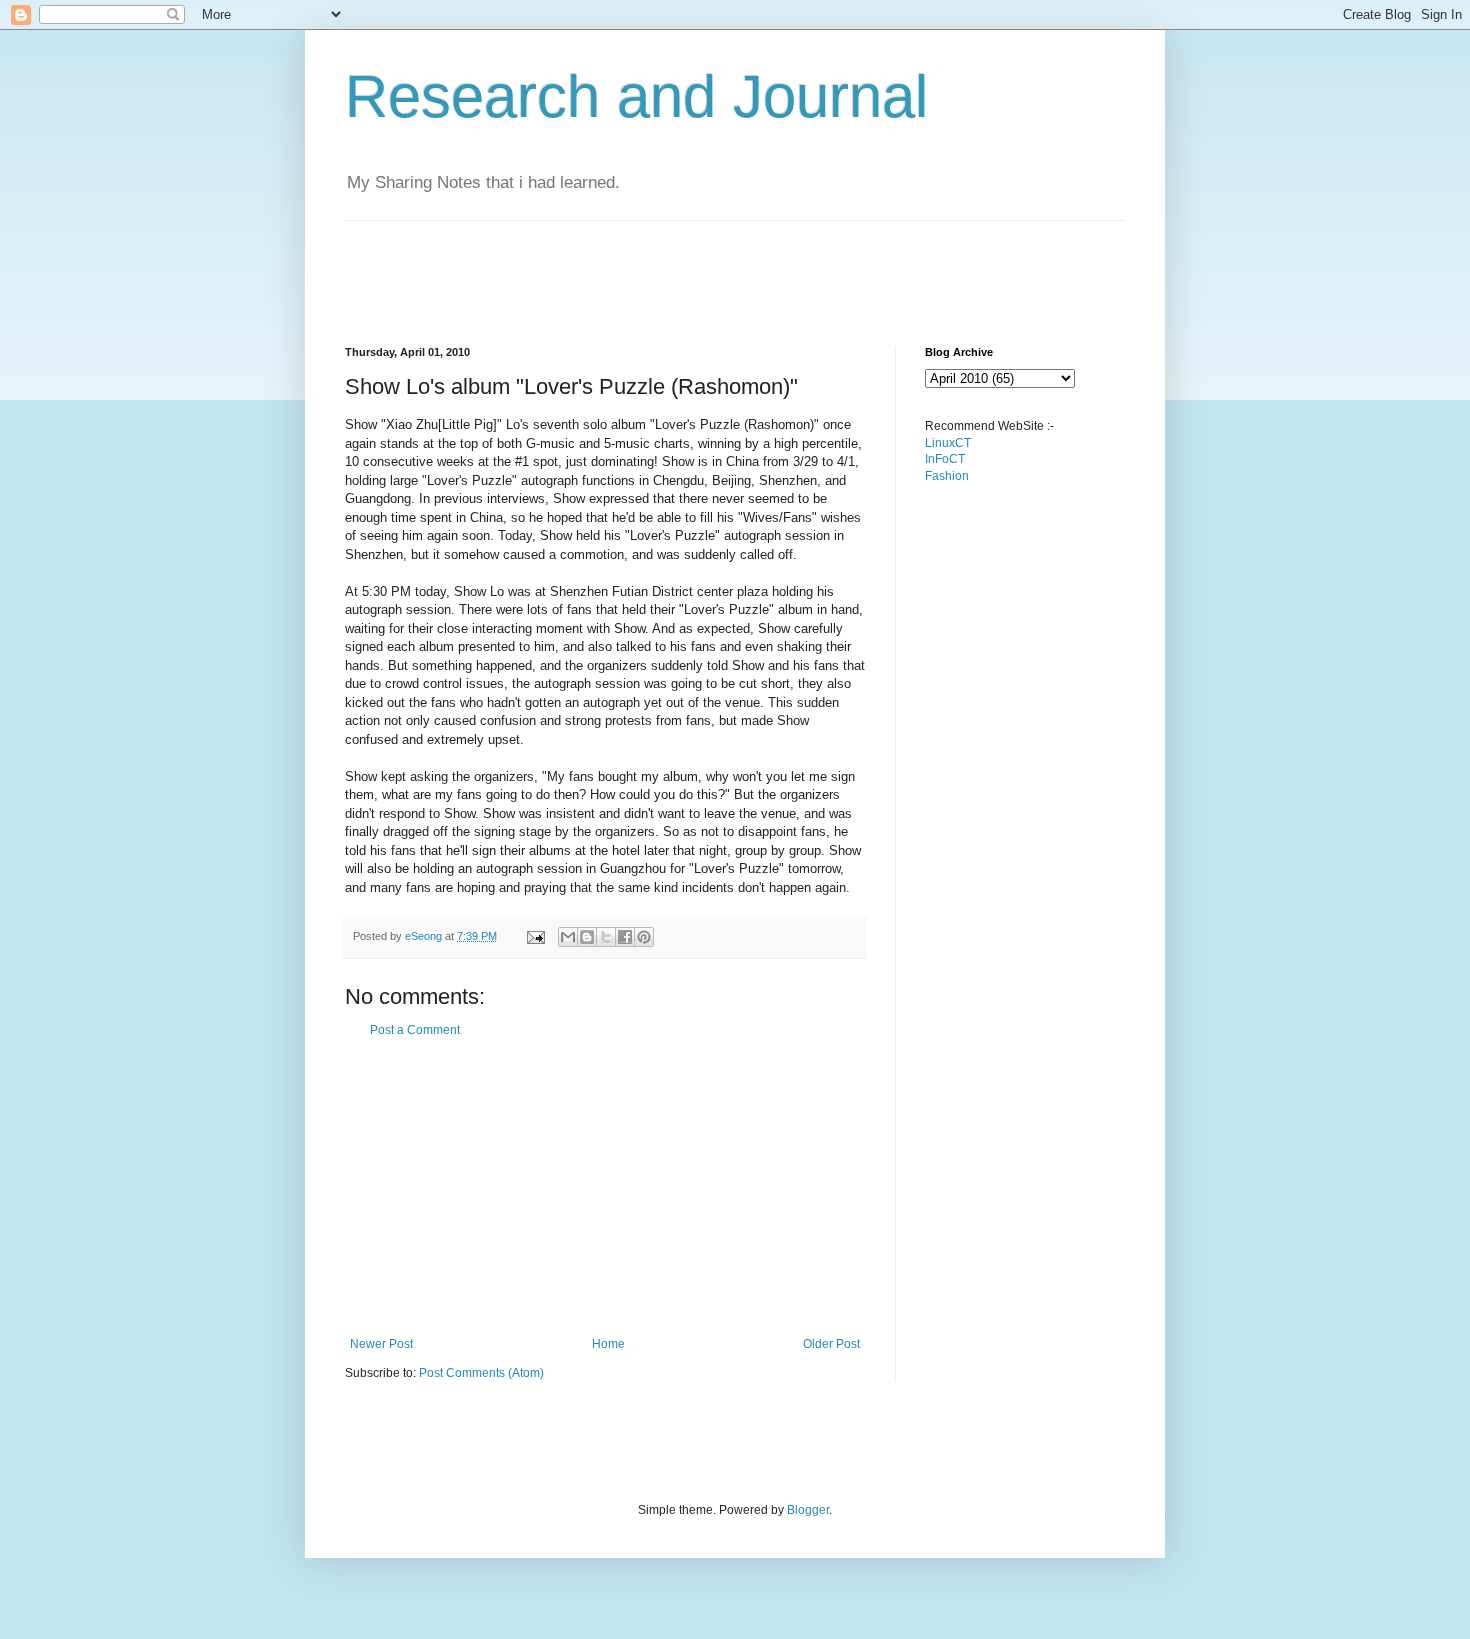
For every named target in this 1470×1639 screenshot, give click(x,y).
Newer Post (381, 1344)
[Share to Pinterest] (644, 937)
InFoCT (945, 459)
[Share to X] (606, 937)
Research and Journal (636, 96)
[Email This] (568, 937)
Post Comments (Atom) (481, 1373)
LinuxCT (948, 443)
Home (608, 1344)
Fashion (947, 476)
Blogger (808, 1510)
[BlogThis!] (587, 937)
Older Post (831, 1344)
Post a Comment (415, 1030)
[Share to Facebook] (625, 937)
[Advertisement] (709, 266)
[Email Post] (535, 936)
